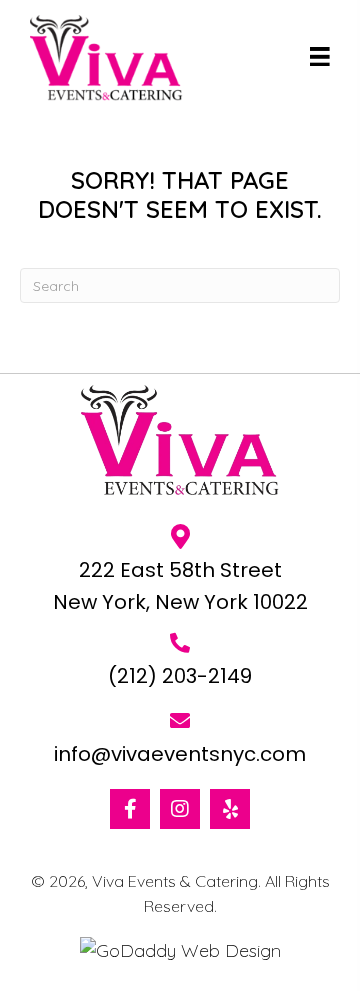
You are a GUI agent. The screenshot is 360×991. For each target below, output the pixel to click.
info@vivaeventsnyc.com (180, 754)
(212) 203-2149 (180, 676)
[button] (130, 809)
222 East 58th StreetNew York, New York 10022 (180, 586)
